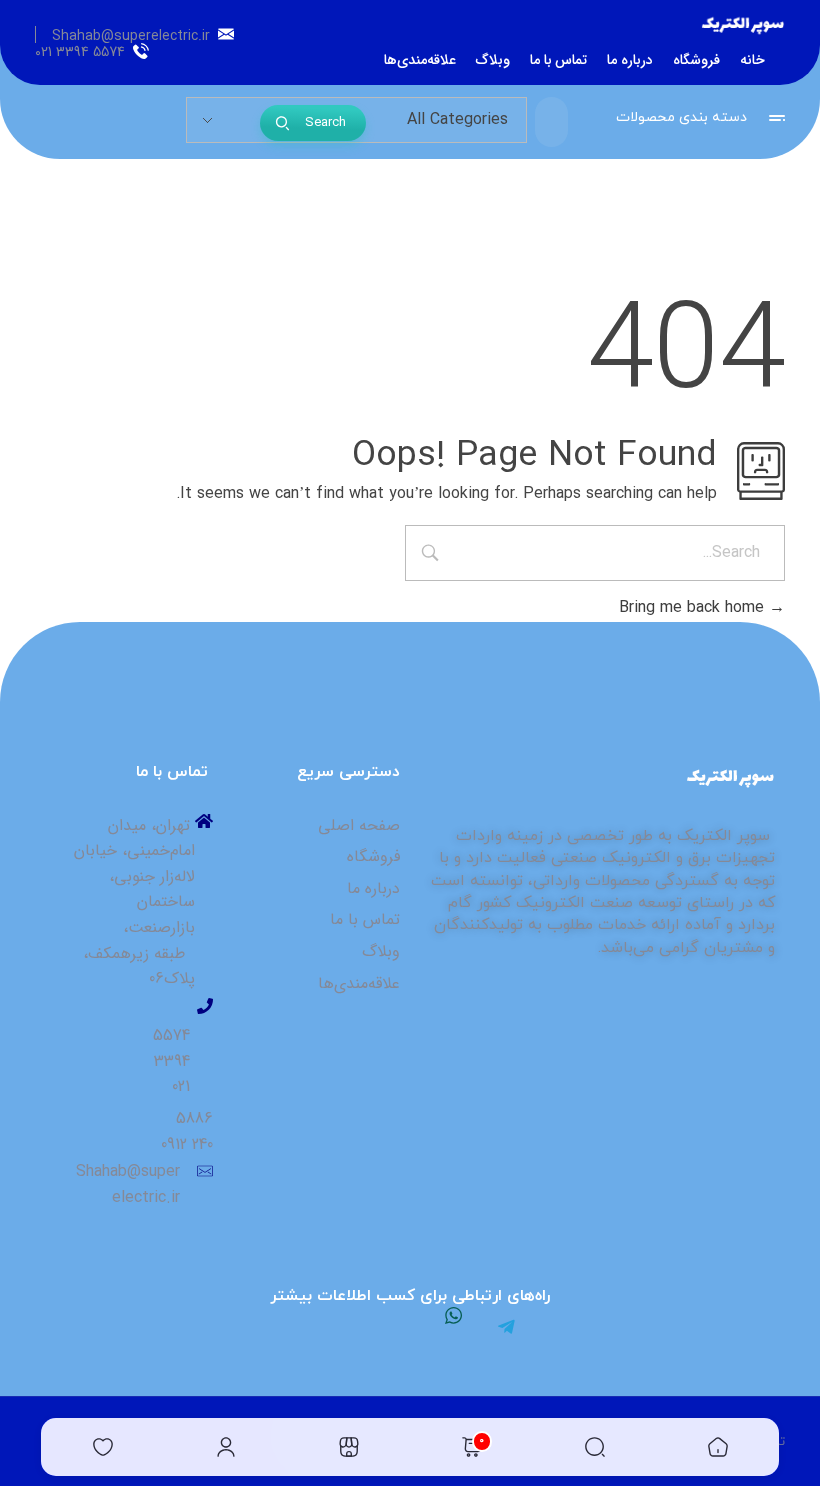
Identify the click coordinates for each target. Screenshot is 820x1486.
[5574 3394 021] (141, 51)
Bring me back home (694, 608)
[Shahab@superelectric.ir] (226, 34)
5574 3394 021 (80, 52)
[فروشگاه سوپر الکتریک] (743, 26)
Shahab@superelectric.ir (131, 36)
